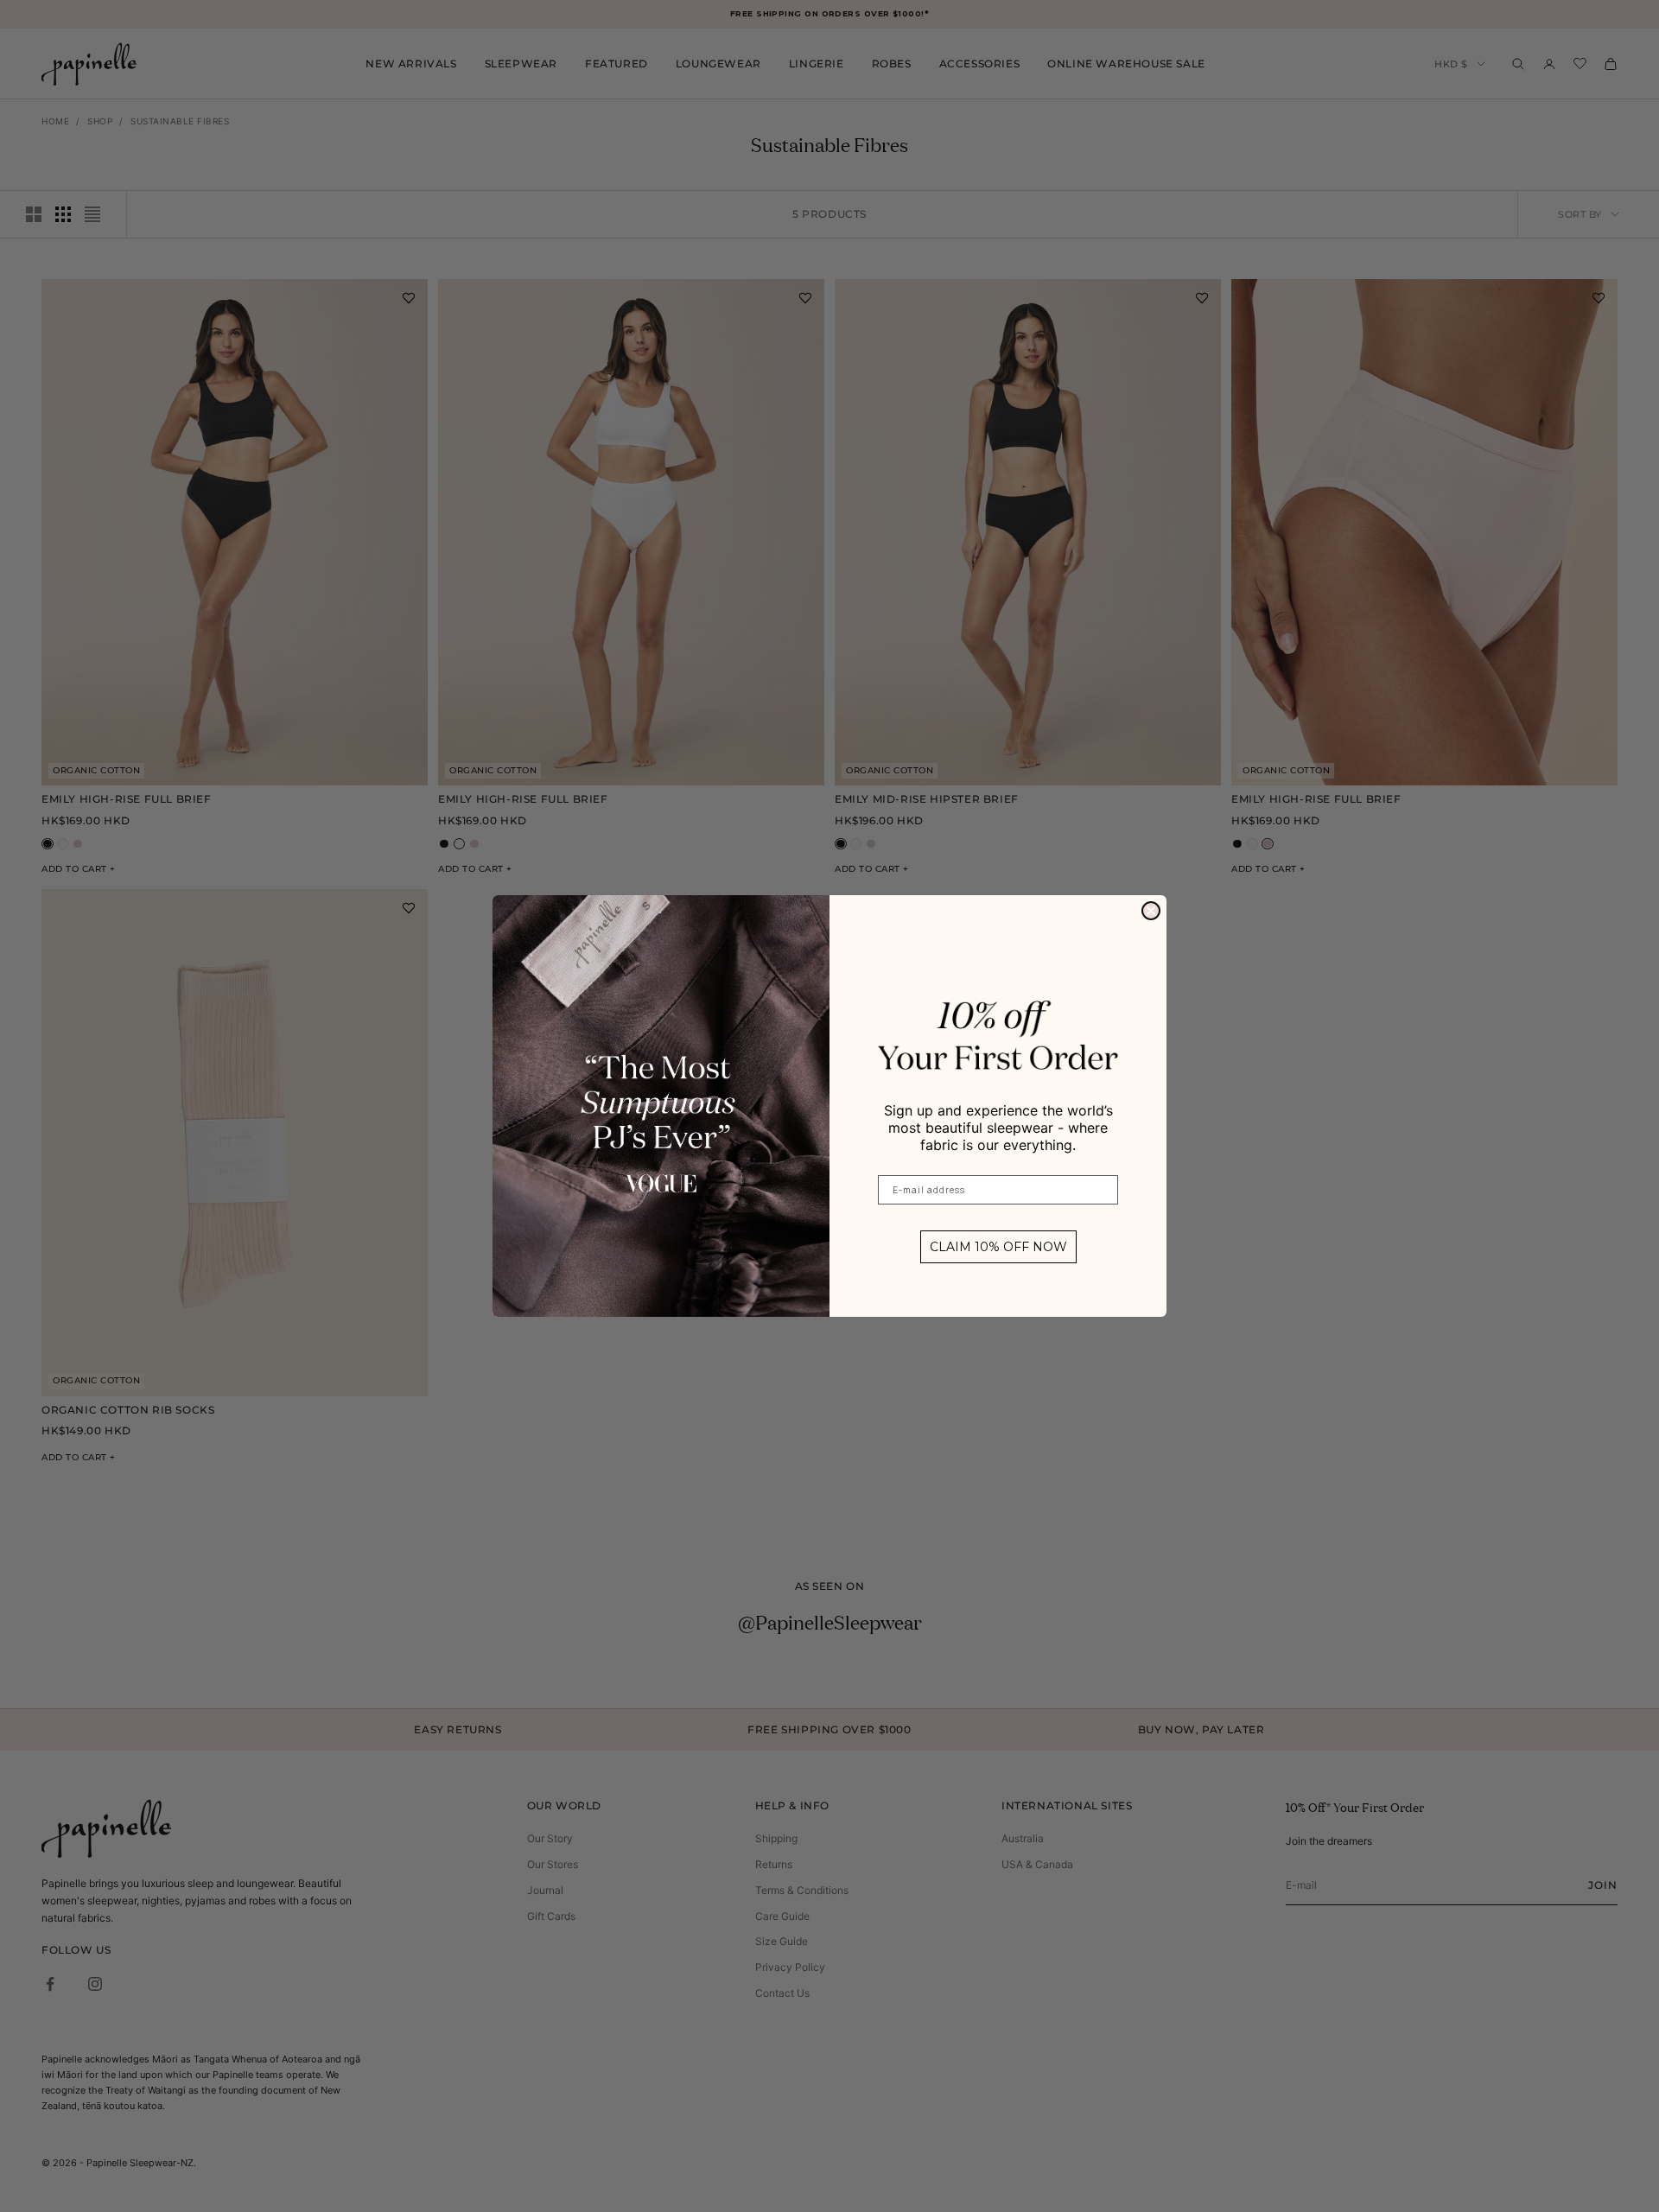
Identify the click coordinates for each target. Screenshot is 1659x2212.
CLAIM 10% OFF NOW (998, 1247)
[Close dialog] (1151, 911)
